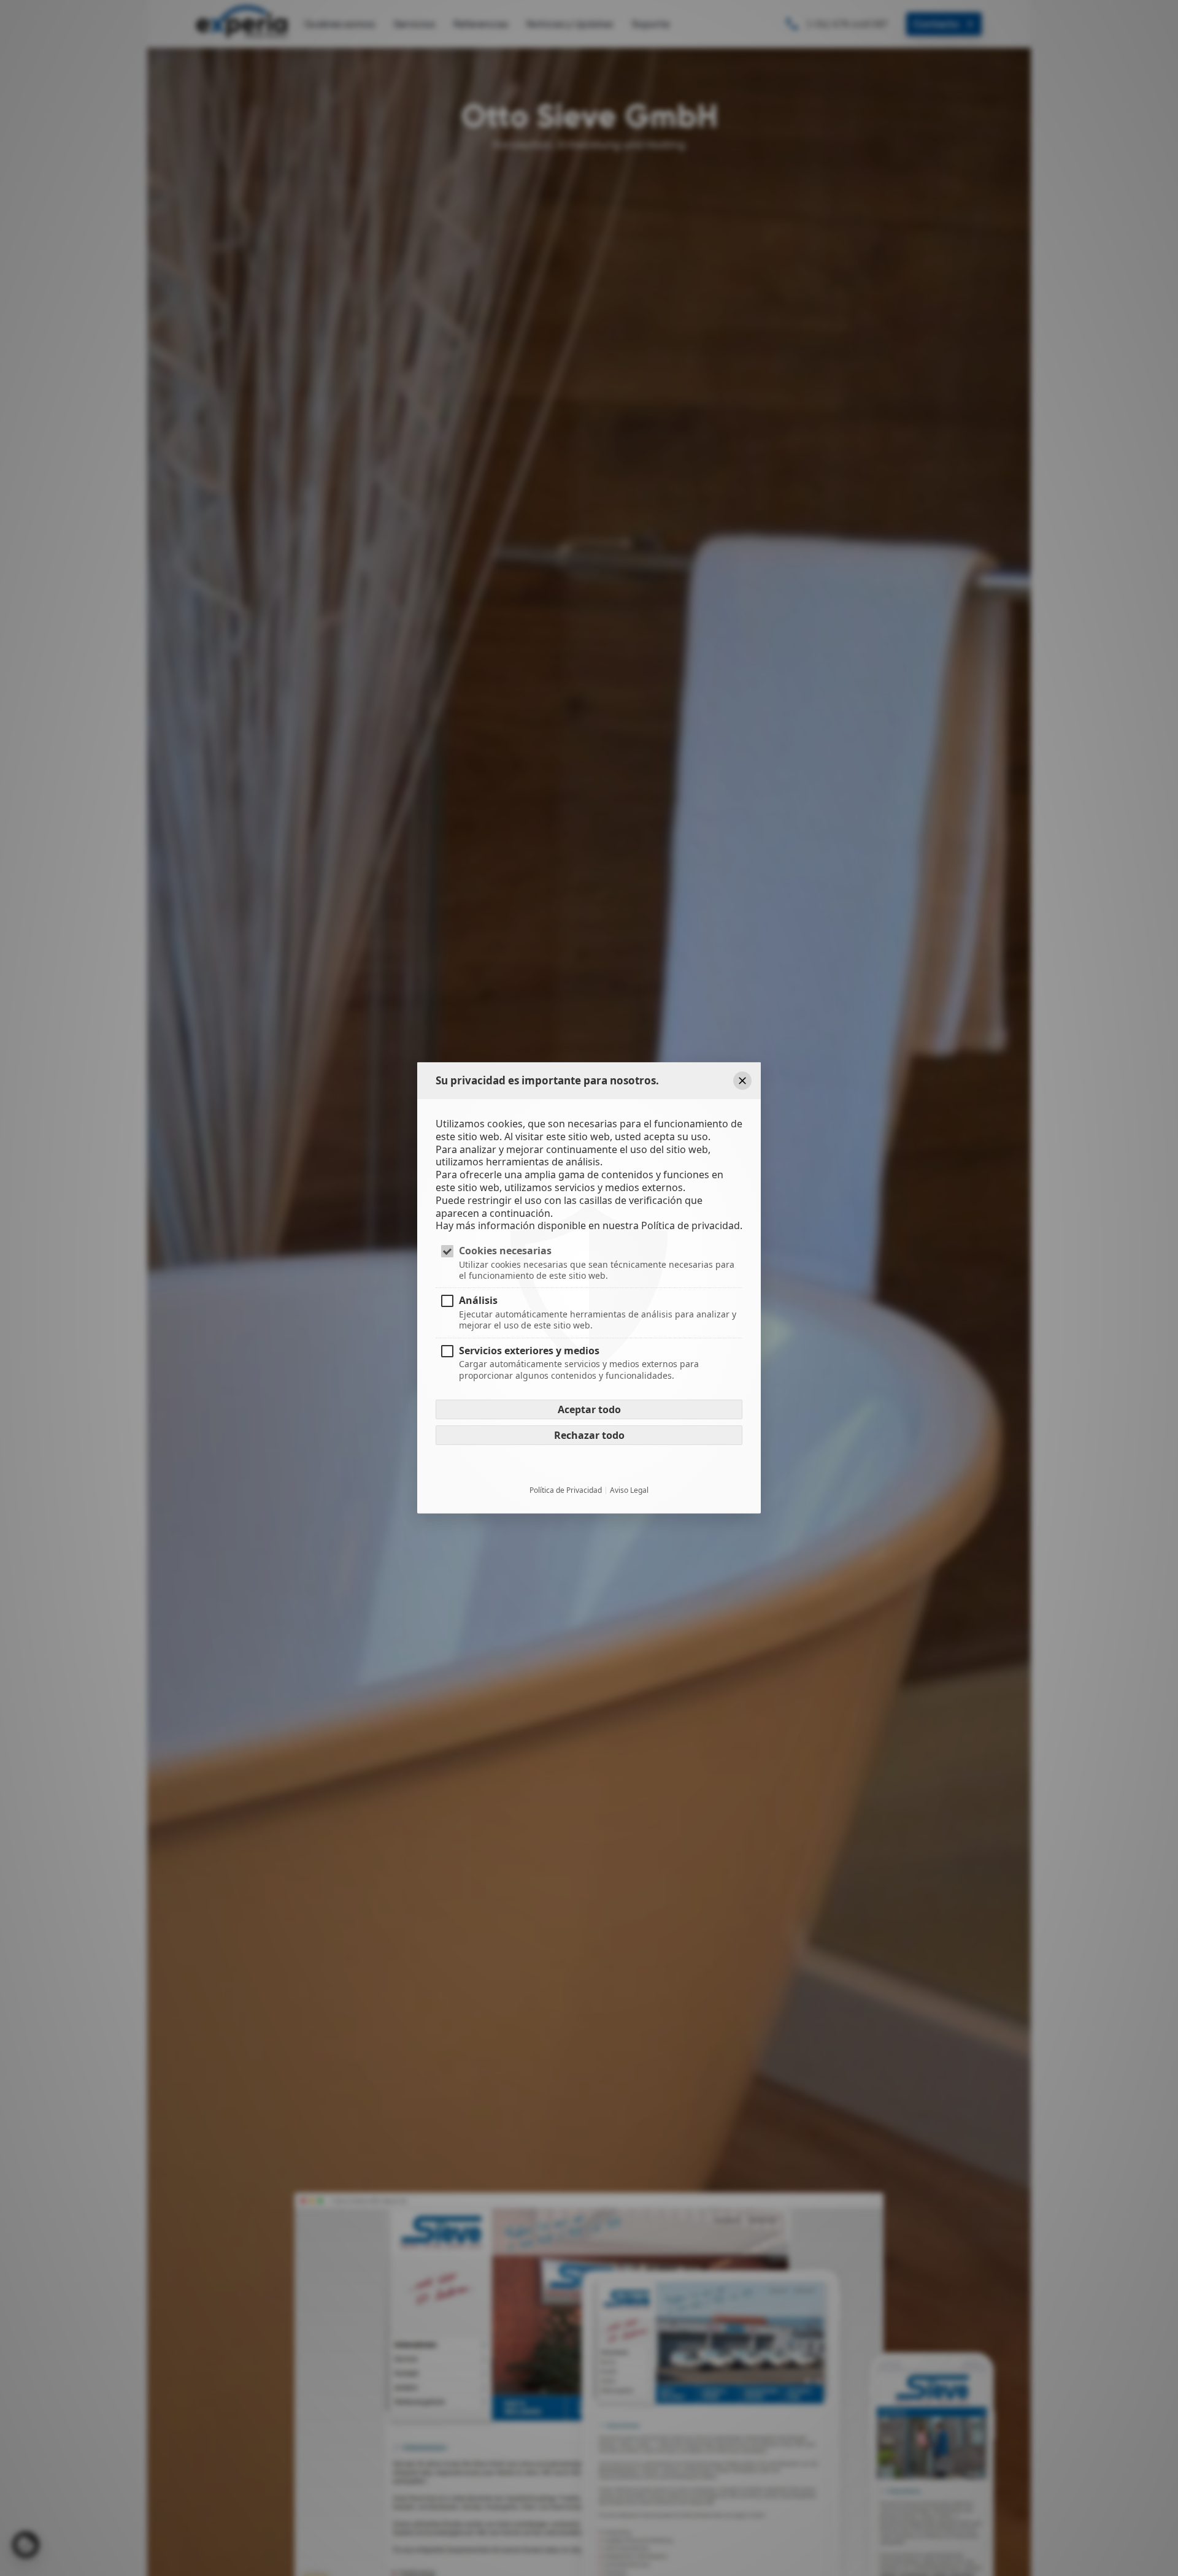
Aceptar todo (589, 1409)
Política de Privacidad (566, 1490)
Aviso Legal (629, 1490)
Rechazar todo (589, 1435)
